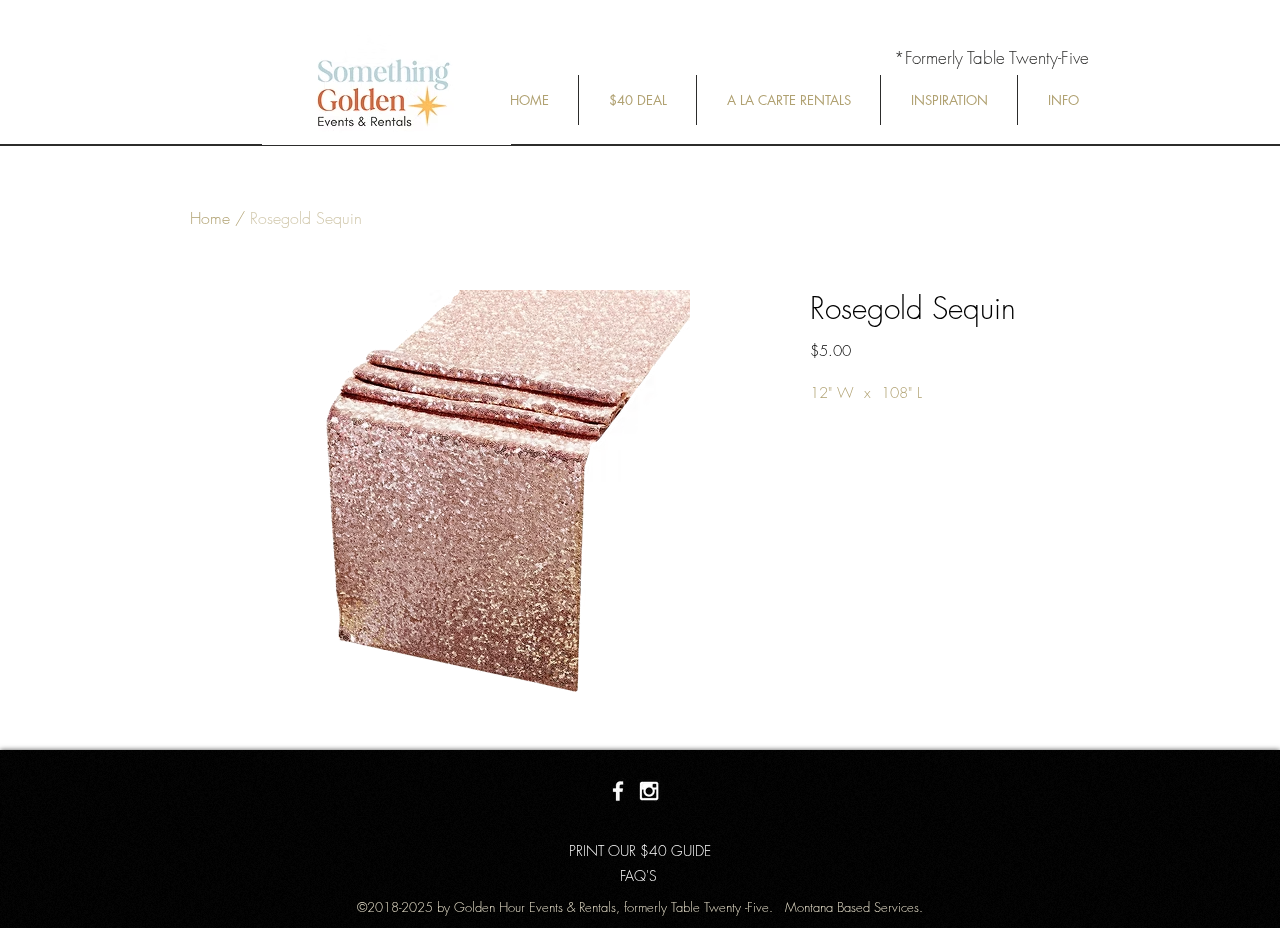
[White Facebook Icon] (618, 791)
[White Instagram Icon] (649, 791)
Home (210, 218)
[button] (637, 100)
